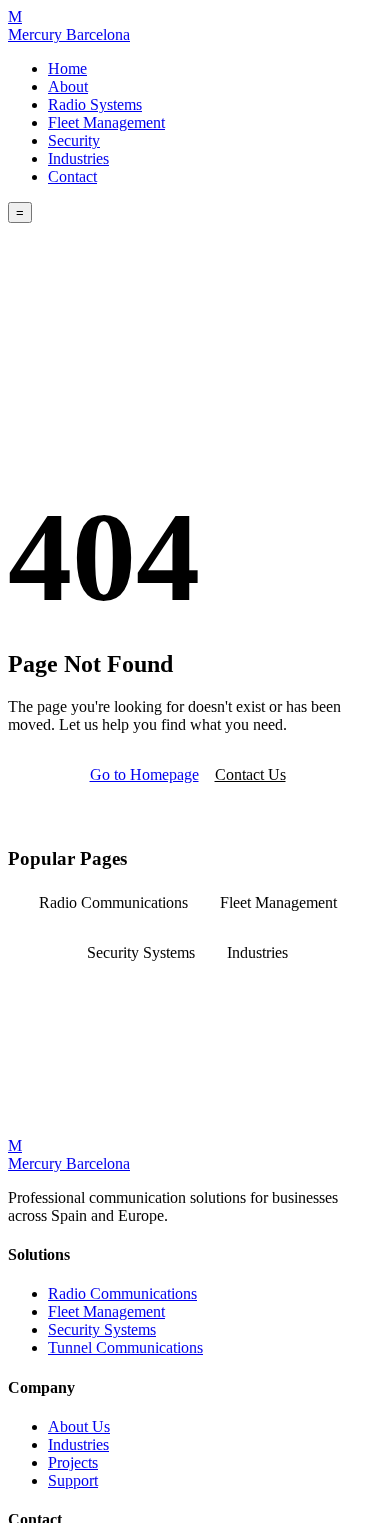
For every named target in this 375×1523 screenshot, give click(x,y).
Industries (78, 158)
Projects (73, 1462)
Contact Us (250, 774)
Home (67, 68)
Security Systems (141, 952)
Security (74, 140)
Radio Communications (113, 902)
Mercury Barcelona (69, 25)
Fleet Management (106, 122)
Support (73, 1480)
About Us (79, 1426)
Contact (72, 176)
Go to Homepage (144, 774)
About (68, 86)
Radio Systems (95, 104)
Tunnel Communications (125, 1347)
